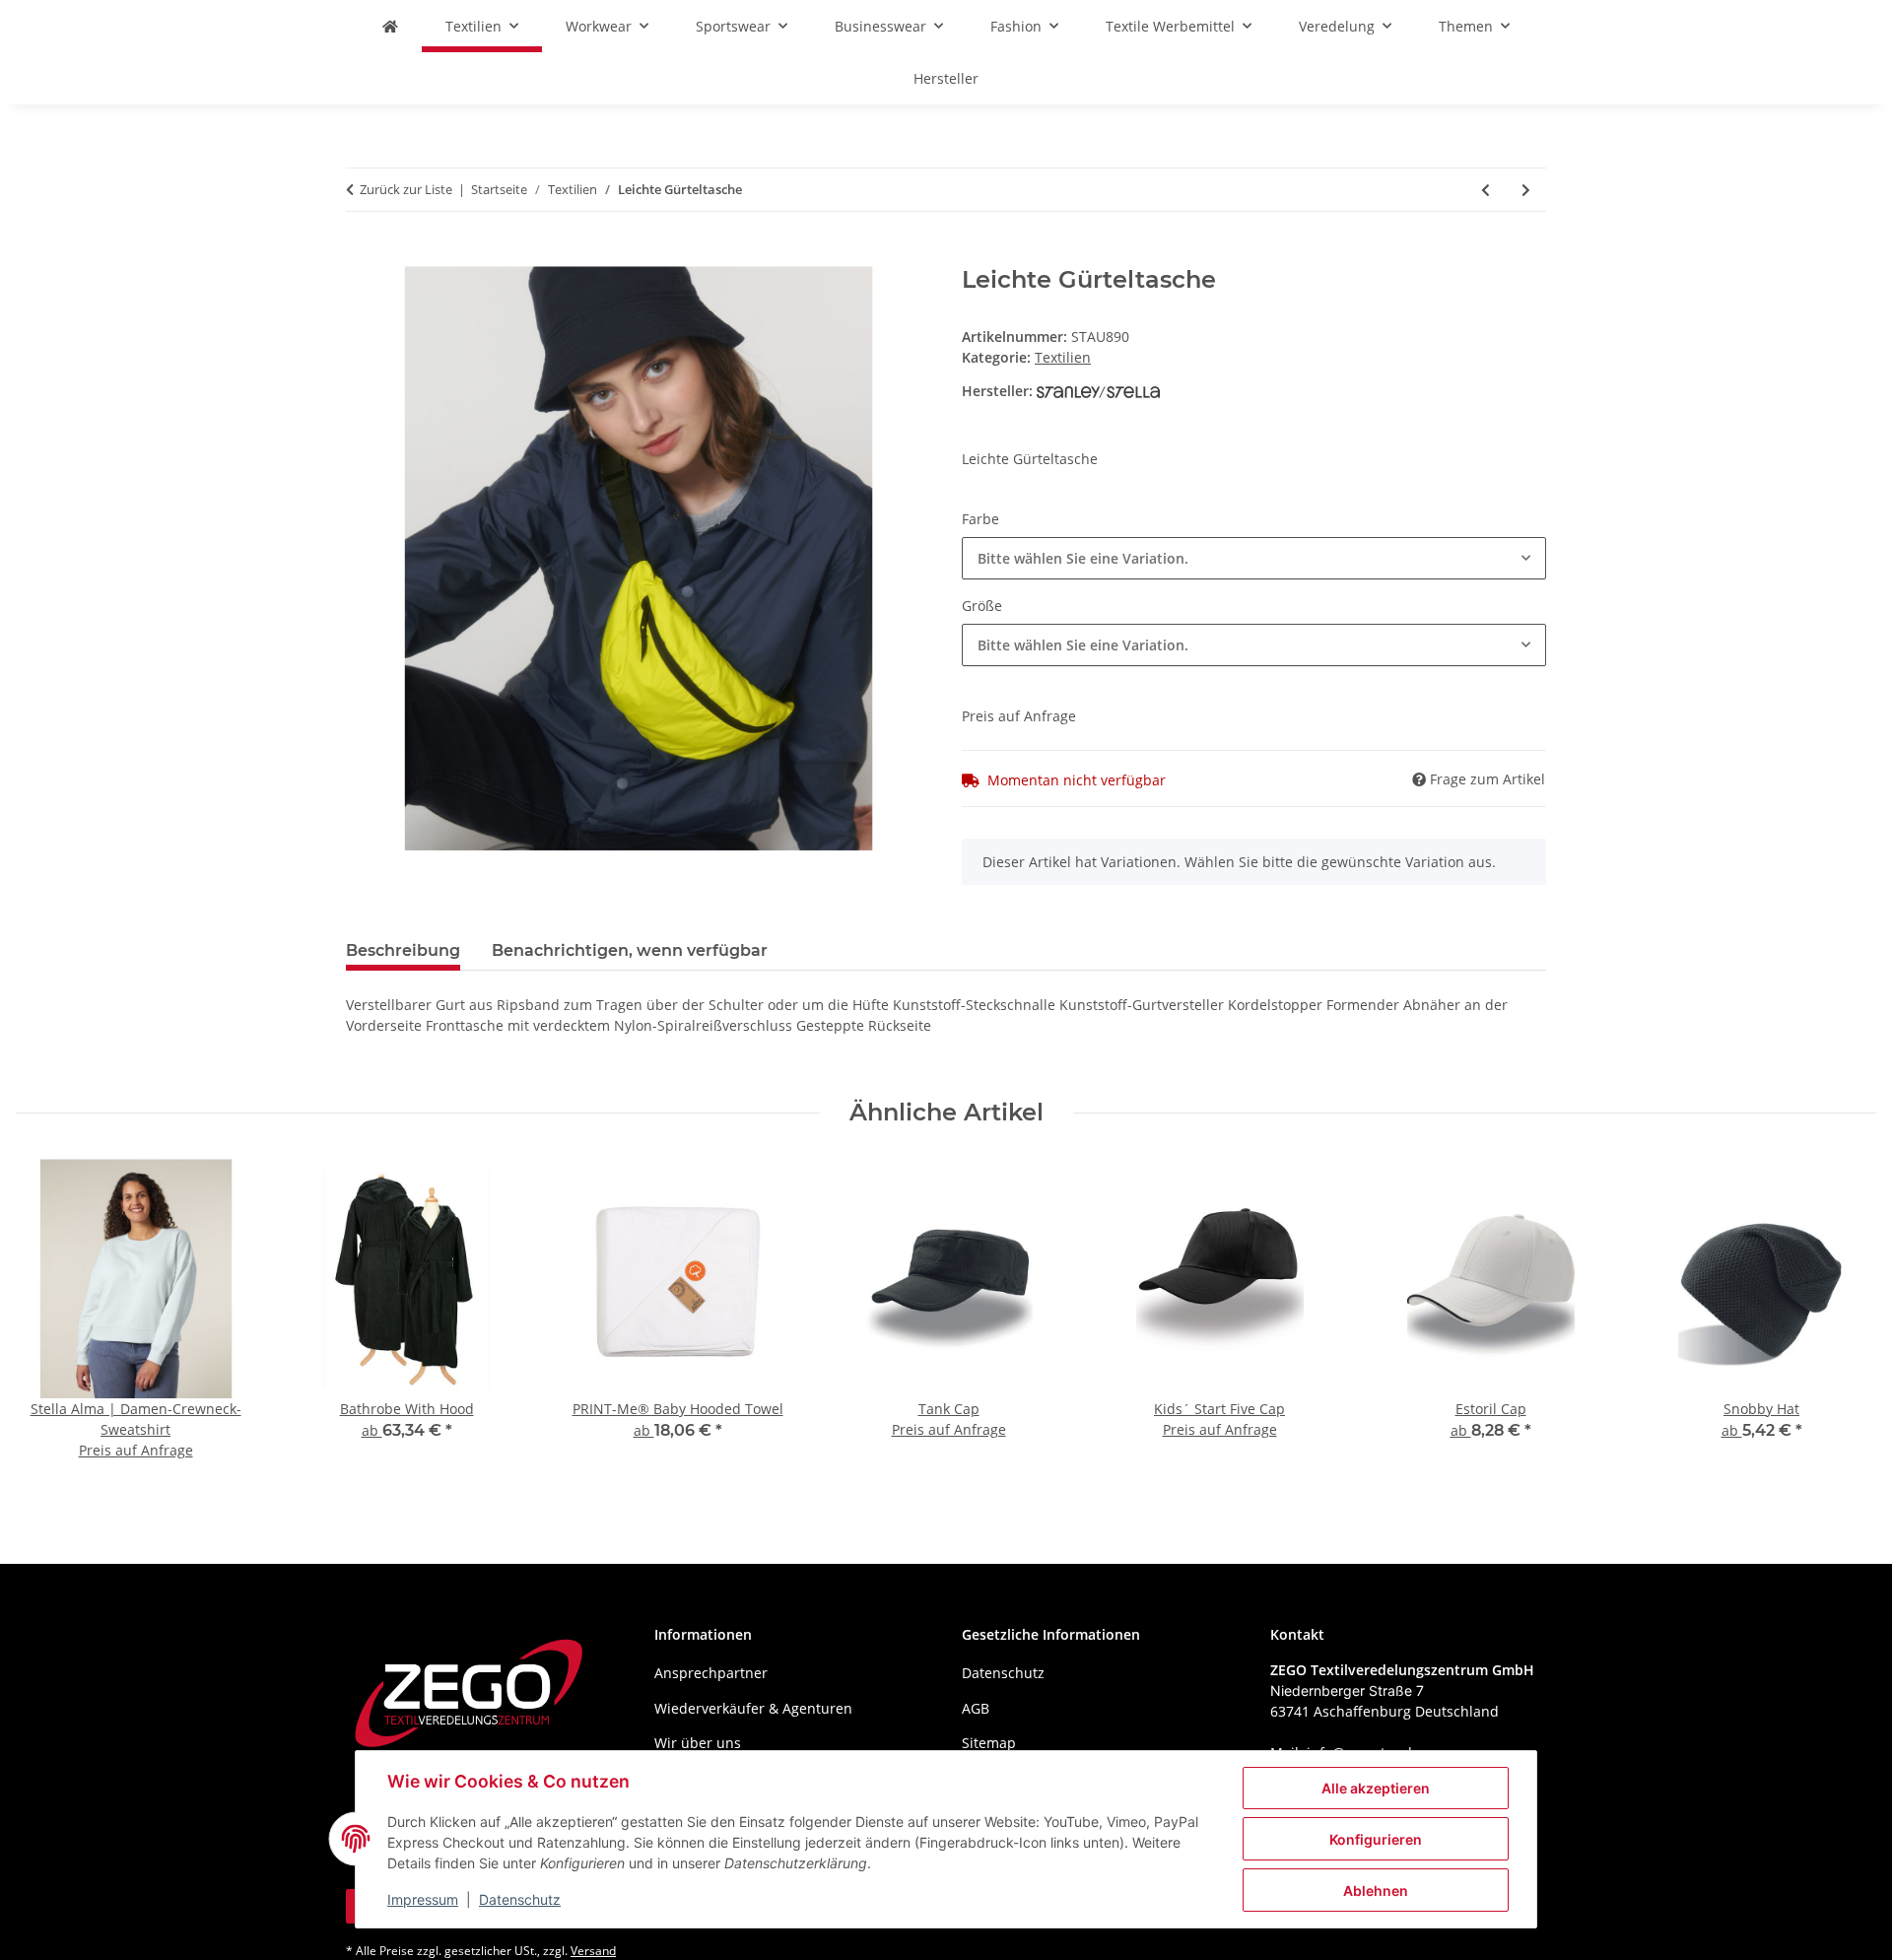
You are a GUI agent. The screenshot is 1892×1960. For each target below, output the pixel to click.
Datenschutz (520, 1899)
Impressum (423, 1899)
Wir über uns (698, 1743)
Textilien (1063, 357)
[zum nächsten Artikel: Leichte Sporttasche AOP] (1526, 190)
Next (1844, 1322)
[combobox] (1254, 558)
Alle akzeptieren (1376, 1788)
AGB (976, 1708)
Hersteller (946, 78)
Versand (593, 1951)
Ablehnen (1376, 1891)
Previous (49, 1322)
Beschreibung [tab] (403, 950)
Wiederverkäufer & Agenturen (753, 1708)
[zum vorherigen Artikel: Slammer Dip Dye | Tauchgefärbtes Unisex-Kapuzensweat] (1486, 190)
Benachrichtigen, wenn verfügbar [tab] (630, 950)
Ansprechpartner (711, 1673)
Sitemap (989, 1743)
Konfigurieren (1376, 1839)
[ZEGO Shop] (390, 26)
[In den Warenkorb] (362, 255)
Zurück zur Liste (406, 189)
